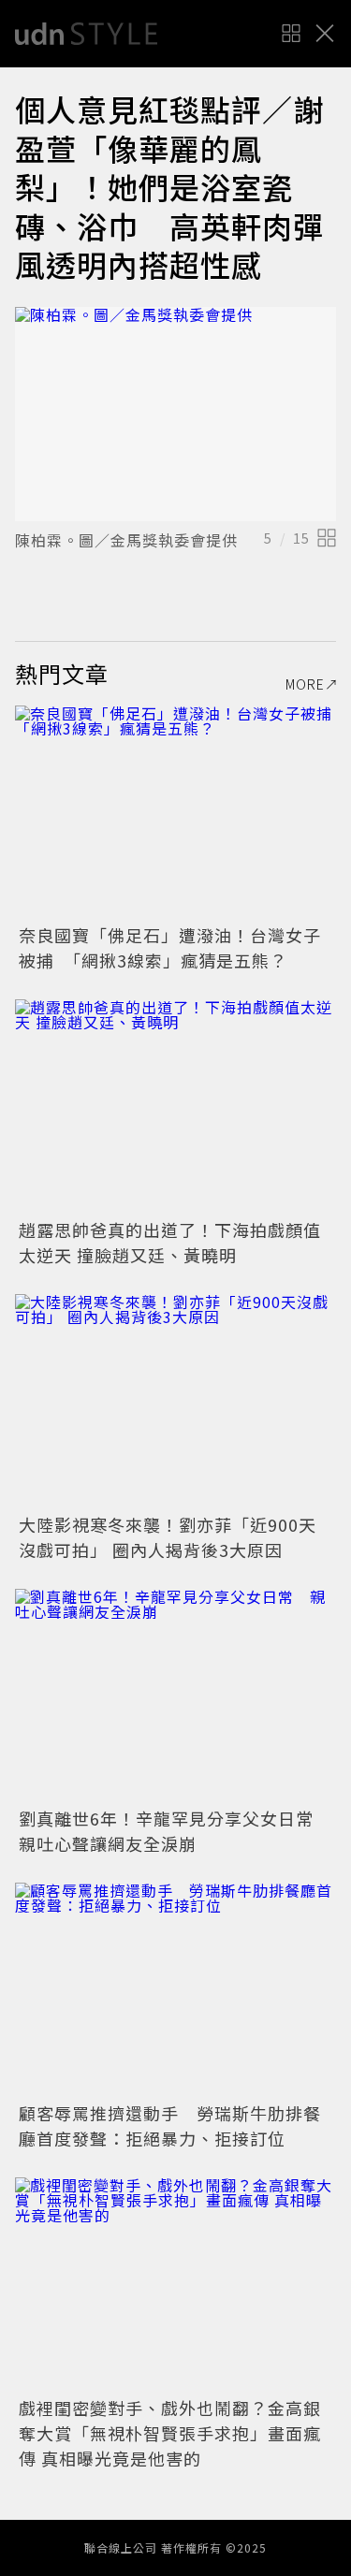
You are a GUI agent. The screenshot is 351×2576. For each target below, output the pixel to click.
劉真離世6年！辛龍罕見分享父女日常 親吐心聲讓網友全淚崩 (175, 1831)
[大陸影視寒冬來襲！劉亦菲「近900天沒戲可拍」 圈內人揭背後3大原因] (175, 1401)
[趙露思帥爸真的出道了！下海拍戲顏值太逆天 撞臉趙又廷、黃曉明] (175, 1106)
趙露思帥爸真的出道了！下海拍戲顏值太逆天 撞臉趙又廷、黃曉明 (170, 1242)
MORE (305, 684)
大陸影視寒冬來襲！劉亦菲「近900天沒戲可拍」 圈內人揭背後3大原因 (168, 1537)
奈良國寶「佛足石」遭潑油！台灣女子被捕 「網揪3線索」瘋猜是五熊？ (170, 947)
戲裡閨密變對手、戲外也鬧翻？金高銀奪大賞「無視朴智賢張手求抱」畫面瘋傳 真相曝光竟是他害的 (170, 2433)
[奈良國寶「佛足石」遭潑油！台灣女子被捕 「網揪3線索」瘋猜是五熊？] (175, 813)
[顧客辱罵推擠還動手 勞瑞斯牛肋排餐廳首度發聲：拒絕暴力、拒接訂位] (175, 1990)
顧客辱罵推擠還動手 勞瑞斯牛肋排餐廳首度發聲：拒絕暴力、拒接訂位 (170, 2125)
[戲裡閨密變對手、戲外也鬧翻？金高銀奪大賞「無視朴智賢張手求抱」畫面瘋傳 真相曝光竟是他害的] (175, 2285)
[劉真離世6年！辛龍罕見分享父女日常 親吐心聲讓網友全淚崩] (175, 1696)
